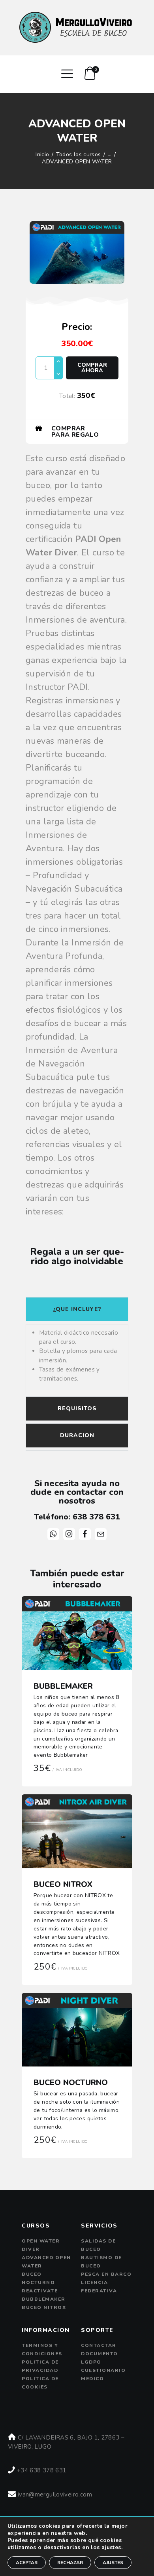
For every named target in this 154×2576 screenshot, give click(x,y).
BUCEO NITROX (63, 1885)
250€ (60, 1967)
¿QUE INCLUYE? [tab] (77, 1309)
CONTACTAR (99, 2345)
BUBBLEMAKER (63, 1686)
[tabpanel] (77, 1359)
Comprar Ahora (92, 368)
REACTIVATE (40, 2291)
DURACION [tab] (77, 1435)
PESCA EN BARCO (106, 2274)
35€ (58, 1768)
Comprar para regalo (75, 432)
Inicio (42, 155)
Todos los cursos (79, 154)
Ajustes (113, 2563)
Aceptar (27, 2563)
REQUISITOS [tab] (77, 1408)
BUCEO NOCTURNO (71, 2083)
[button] (77, 431)
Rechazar (70, 2563)
